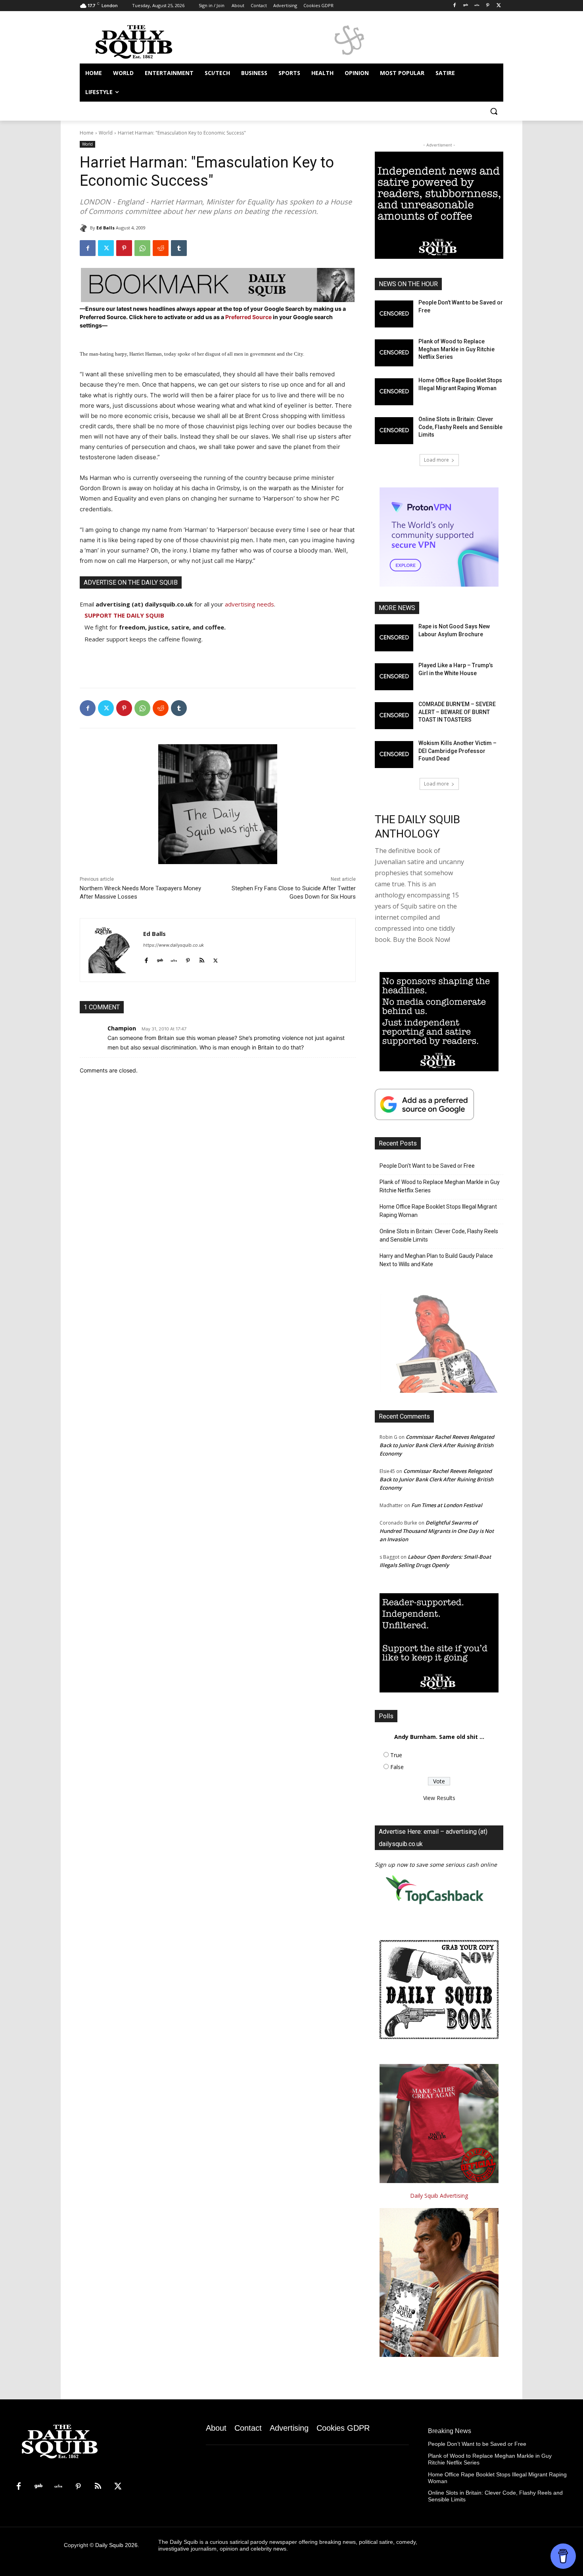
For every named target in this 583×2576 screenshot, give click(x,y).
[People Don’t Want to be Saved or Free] (394, 314)
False (397, 1767)
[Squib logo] (143, 41)
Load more (436, 460)
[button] (494, 111)
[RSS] (98, 2487)
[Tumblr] (179, 248)
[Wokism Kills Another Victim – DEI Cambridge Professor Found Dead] (394, 755)
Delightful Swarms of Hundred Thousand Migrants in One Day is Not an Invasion (437, 1531)
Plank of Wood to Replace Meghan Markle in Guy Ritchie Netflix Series (456, 349)
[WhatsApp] (142, 248)
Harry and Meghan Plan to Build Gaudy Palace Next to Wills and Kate (436, 1260)
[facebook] (146, 959)
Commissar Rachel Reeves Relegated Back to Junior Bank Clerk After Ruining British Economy (437, 1445)
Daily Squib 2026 (116, 2545)
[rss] (202, 959)
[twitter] (216, 959)
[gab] (160, 959)
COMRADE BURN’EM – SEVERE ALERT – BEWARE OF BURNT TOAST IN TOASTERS (457, 712)
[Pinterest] (488, 6)
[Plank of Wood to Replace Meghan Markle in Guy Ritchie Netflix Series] (394, 353)
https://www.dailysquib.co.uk (174, 945)
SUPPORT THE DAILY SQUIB (124, 615)
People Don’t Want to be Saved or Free (427, 1166)
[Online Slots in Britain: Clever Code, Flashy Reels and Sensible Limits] (394, 431)
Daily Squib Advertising (439, 2196)
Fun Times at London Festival (447, 1505)
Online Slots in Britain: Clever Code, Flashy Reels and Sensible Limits (460, 427)
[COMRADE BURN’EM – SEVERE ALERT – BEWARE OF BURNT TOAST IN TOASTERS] (394, 716)
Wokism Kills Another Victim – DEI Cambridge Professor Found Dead (457, 751)
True (396, 1755)
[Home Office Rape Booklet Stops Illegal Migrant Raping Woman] (394, 392)
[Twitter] (499, 6)
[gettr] (174, 959)
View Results (439, 1798)
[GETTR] (477, 6)
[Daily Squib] (85, 228)
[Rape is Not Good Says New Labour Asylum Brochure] (394, 638)
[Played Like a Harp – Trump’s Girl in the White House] (394, 677)
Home (87, 133)
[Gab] (466, 6)
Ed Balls (105, 228)
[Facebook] (455, 6)
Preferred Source (249, 317)
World (106, 133)
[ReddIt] (161, 248)
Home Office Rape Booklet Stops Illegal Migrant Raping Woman (438, 1211)
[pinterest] (188, 959)
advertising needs (249, 604)
